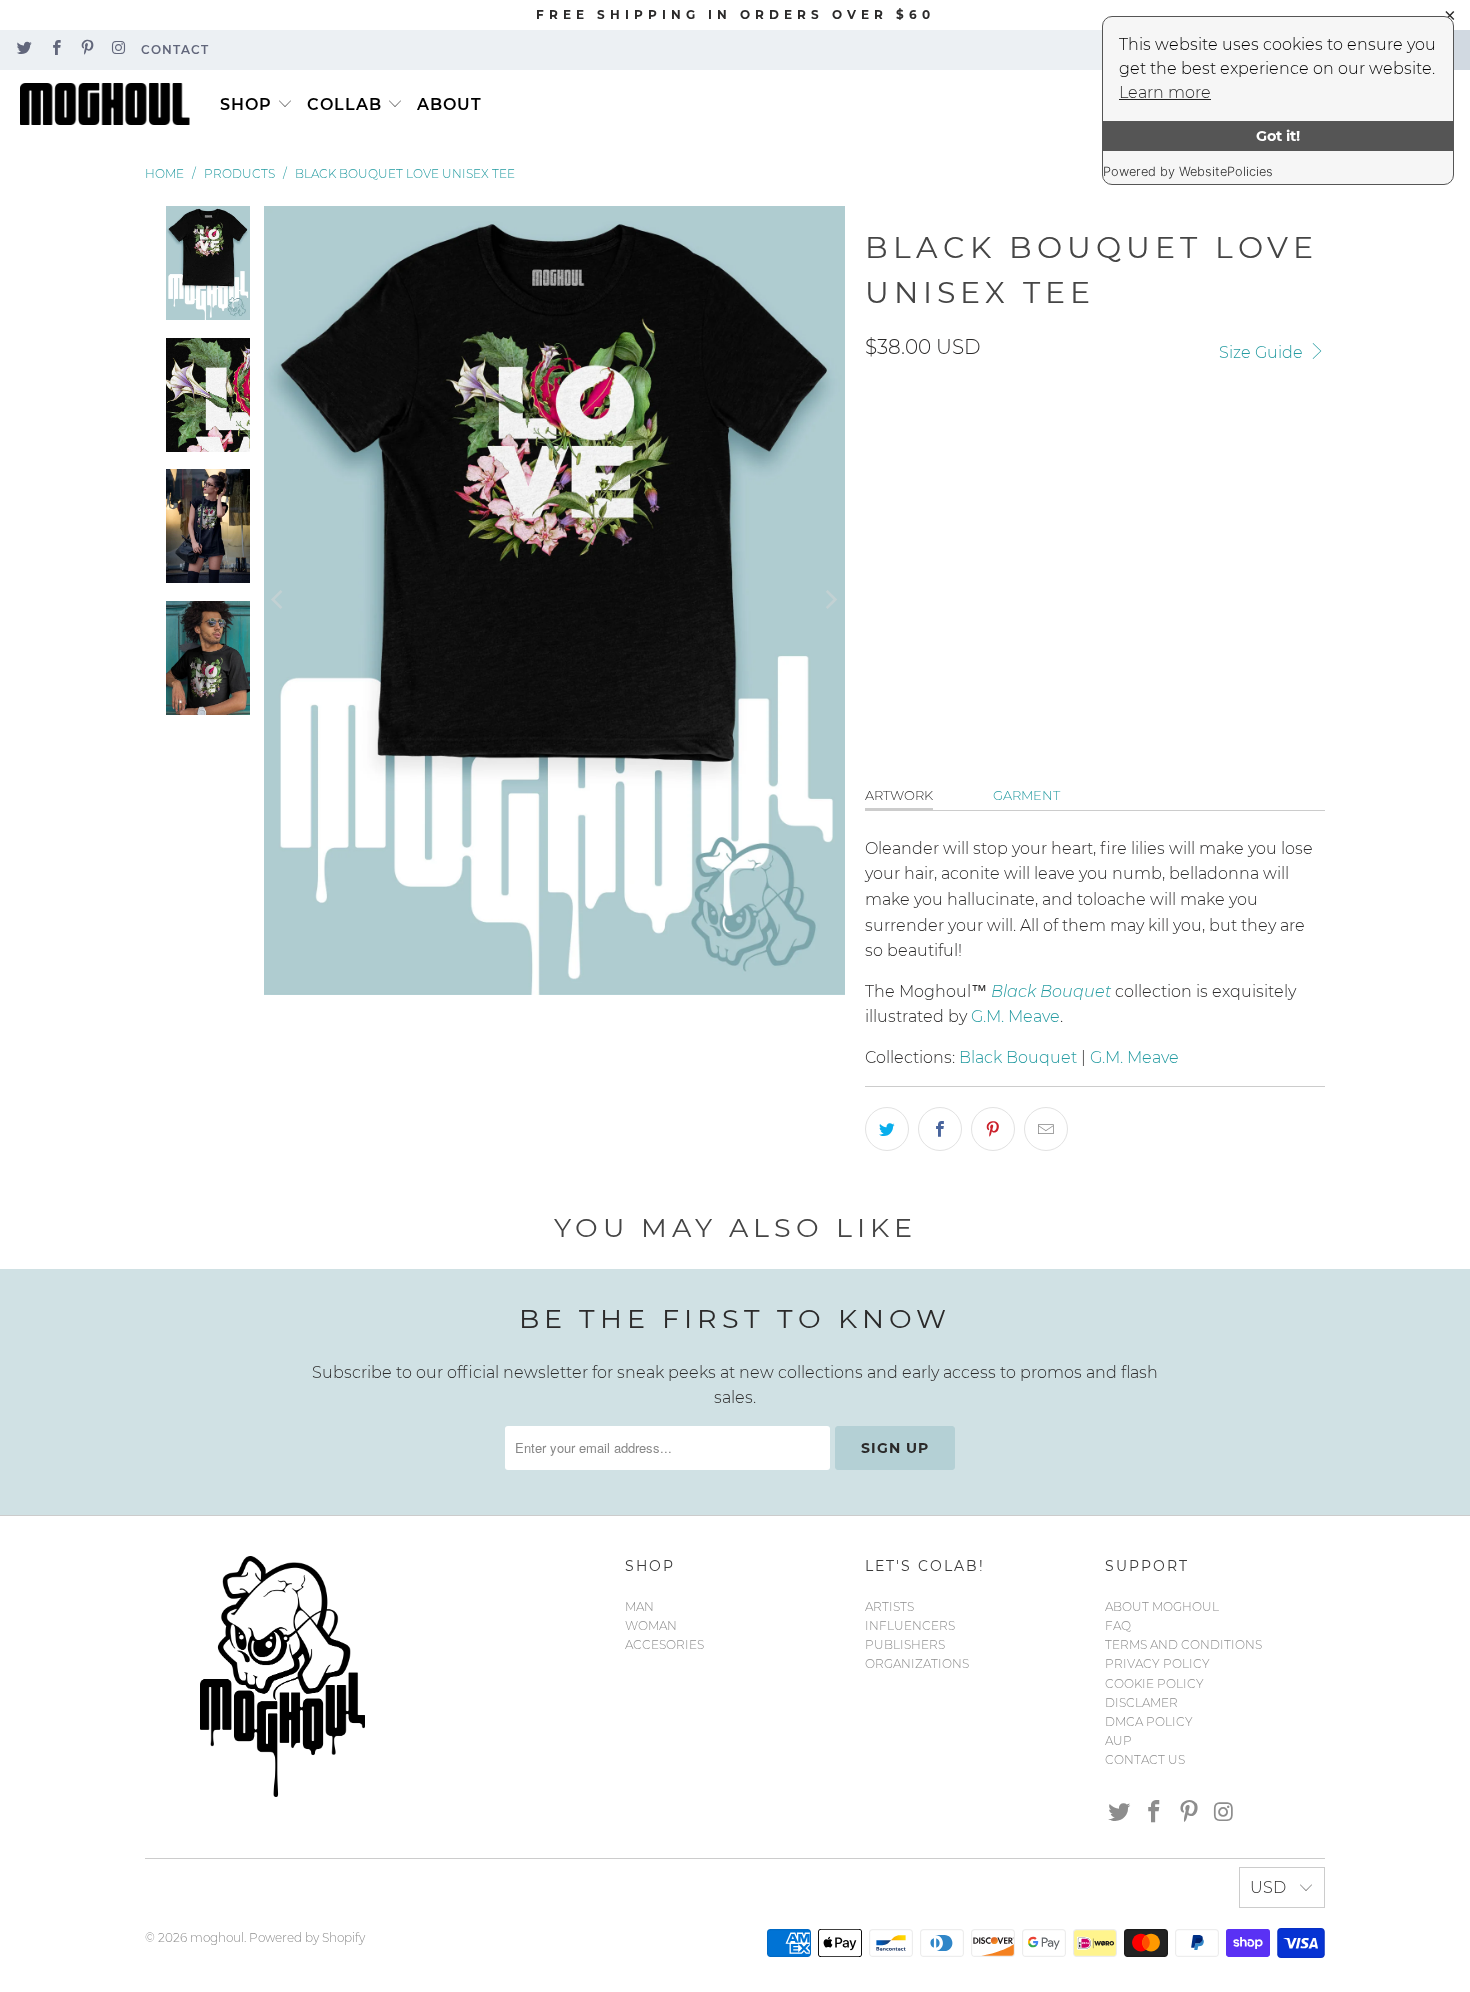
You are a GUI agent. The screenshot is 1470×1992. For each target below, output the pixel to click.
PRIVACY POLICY (1157, 1663)
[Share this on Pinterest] (993, 1129)
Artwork (899, 795)
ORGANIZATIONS (917, 1663)
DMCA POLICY (1149, 1721)
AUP (1118, 1740)
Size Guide (1263, 352)
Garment (1026, 795)
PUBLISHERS (905, 1644)
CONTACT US (1145, 1759)
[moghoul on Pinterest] (86, 49)
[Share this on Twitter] (887, 1129)
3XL (1183, 531)
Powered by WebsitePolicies (1188, 171)
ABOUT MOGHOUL (1162, 1606)
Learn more (1165, 92)
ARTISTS (889, 1606)
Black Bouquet (1018, 1057)
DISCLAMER (1141, 1702)
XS (1029, 531)
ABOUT (449, 104)
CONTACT (175, 49)
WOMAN (651, 1625)
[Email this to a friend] (1046, 1129)
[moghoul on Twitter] (23, 49)
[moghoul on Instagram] (117, 49)
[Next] (830, 600)
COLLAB (344, 104)
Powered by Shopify (307, 1937)
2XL (1128, 531)
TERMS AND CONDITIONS (1183, 1644)
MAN (639, 1606)
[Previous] (279, 600)
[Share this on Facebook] (940, 1129)
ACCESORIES (664, 1644)
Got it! (1278, 136)
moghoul (217, 1937)
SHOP (246, 104)
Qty (877, 592)
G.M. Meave (1015, 1016)
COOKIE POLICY (1154, 1683)
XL (1077, 531)
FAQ (1118, 1625)
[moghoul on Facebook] (54, 49)
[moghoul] (110, 105)
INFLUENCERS (910, 1625)
